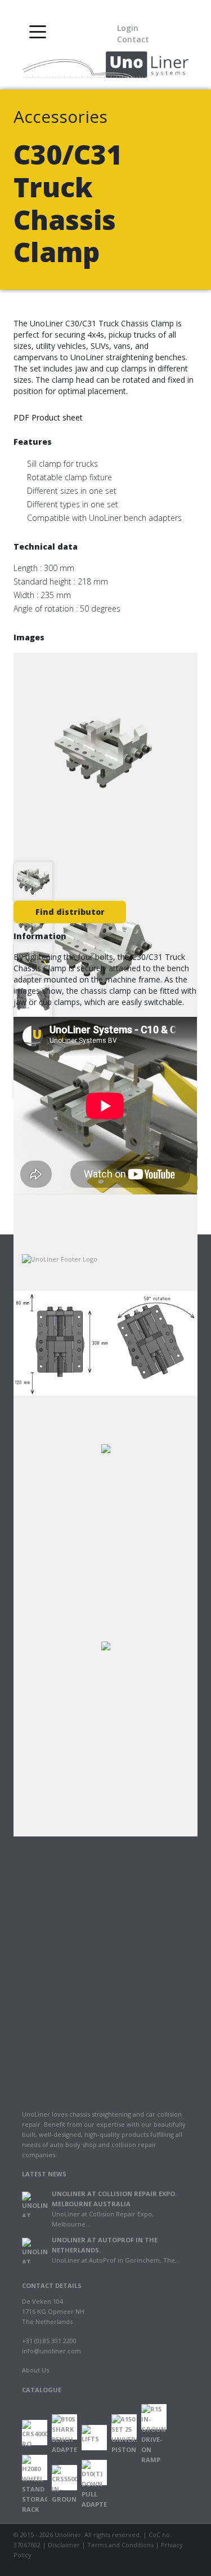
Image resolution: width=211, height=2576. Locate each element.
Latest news (44, 2174)
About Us (35, 2370)
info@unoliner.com (51, 2351)
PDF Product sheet (48, 417)
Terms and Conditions (120, 2545)
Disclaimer (64, 2545)
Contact (133, 39)
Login (128, 28)
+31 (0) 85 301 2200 (49, 2341)
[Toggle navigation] (38, 31)
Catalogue (42, 2390)
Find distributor (70, 912)
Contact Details (52, 2285)
